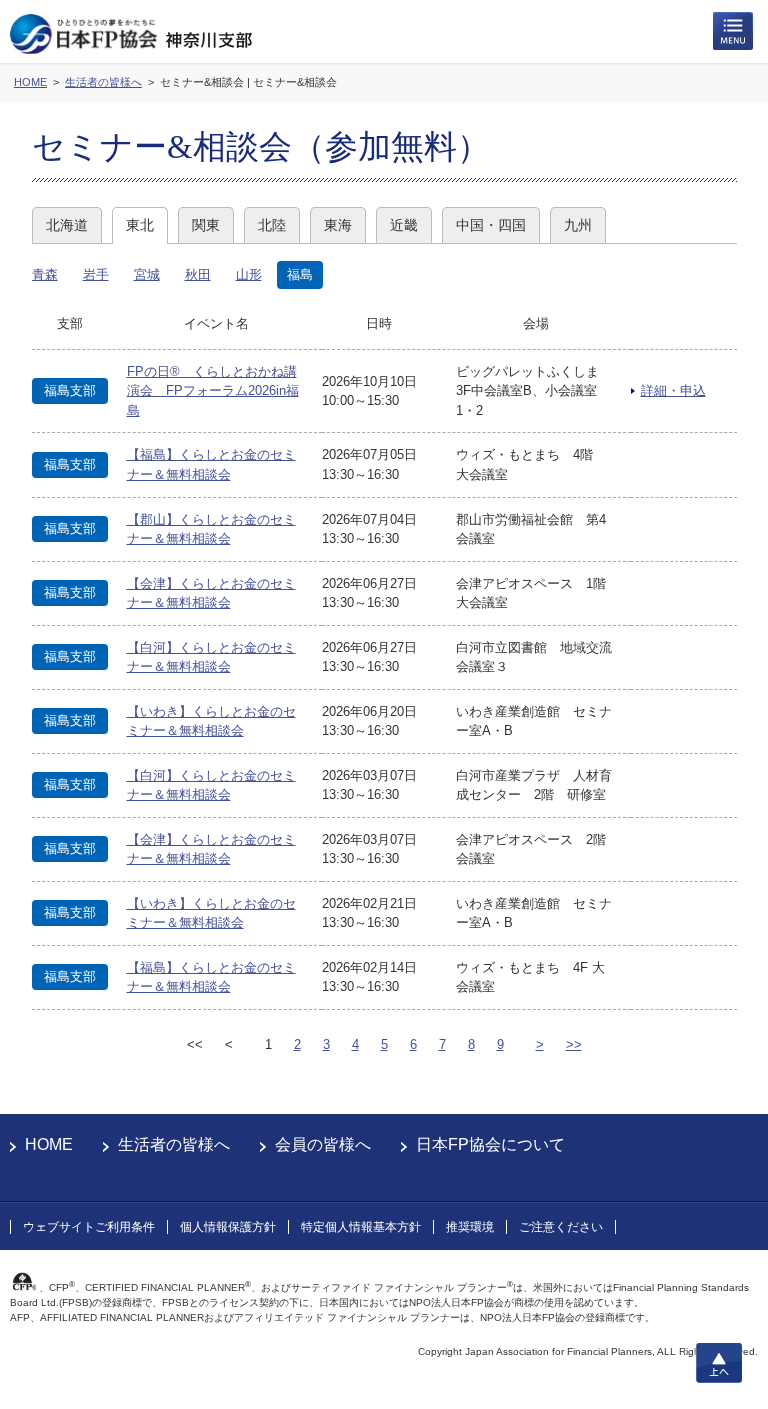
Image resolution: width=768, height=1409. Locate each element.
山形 (249, 274)
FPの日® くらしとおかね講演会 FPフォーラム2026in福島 (213, 391)
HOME (49, 1144)
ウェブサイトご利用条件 (89, 1227)
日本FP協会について (490, 1144)
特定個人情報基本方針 (361, 1227)
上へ (719, 1363)
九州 (578, 225)
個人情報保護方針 (228, 1227)
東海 (338, 225)
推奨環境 (470, 1227)
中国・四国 (491, 225)
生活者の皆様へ (174, 1144)
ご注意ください (561, 1227)
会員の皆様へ (323, 1144)
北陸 (272, 225)
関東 (206, 225)
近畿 (404, 225)
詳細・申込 (673, 390)
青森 (45, 274)
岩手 (96, 274)
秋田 (198, 274)
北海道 (67, 225)
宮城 (147, 274)
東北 (140, 225)
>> (574, 1044)
